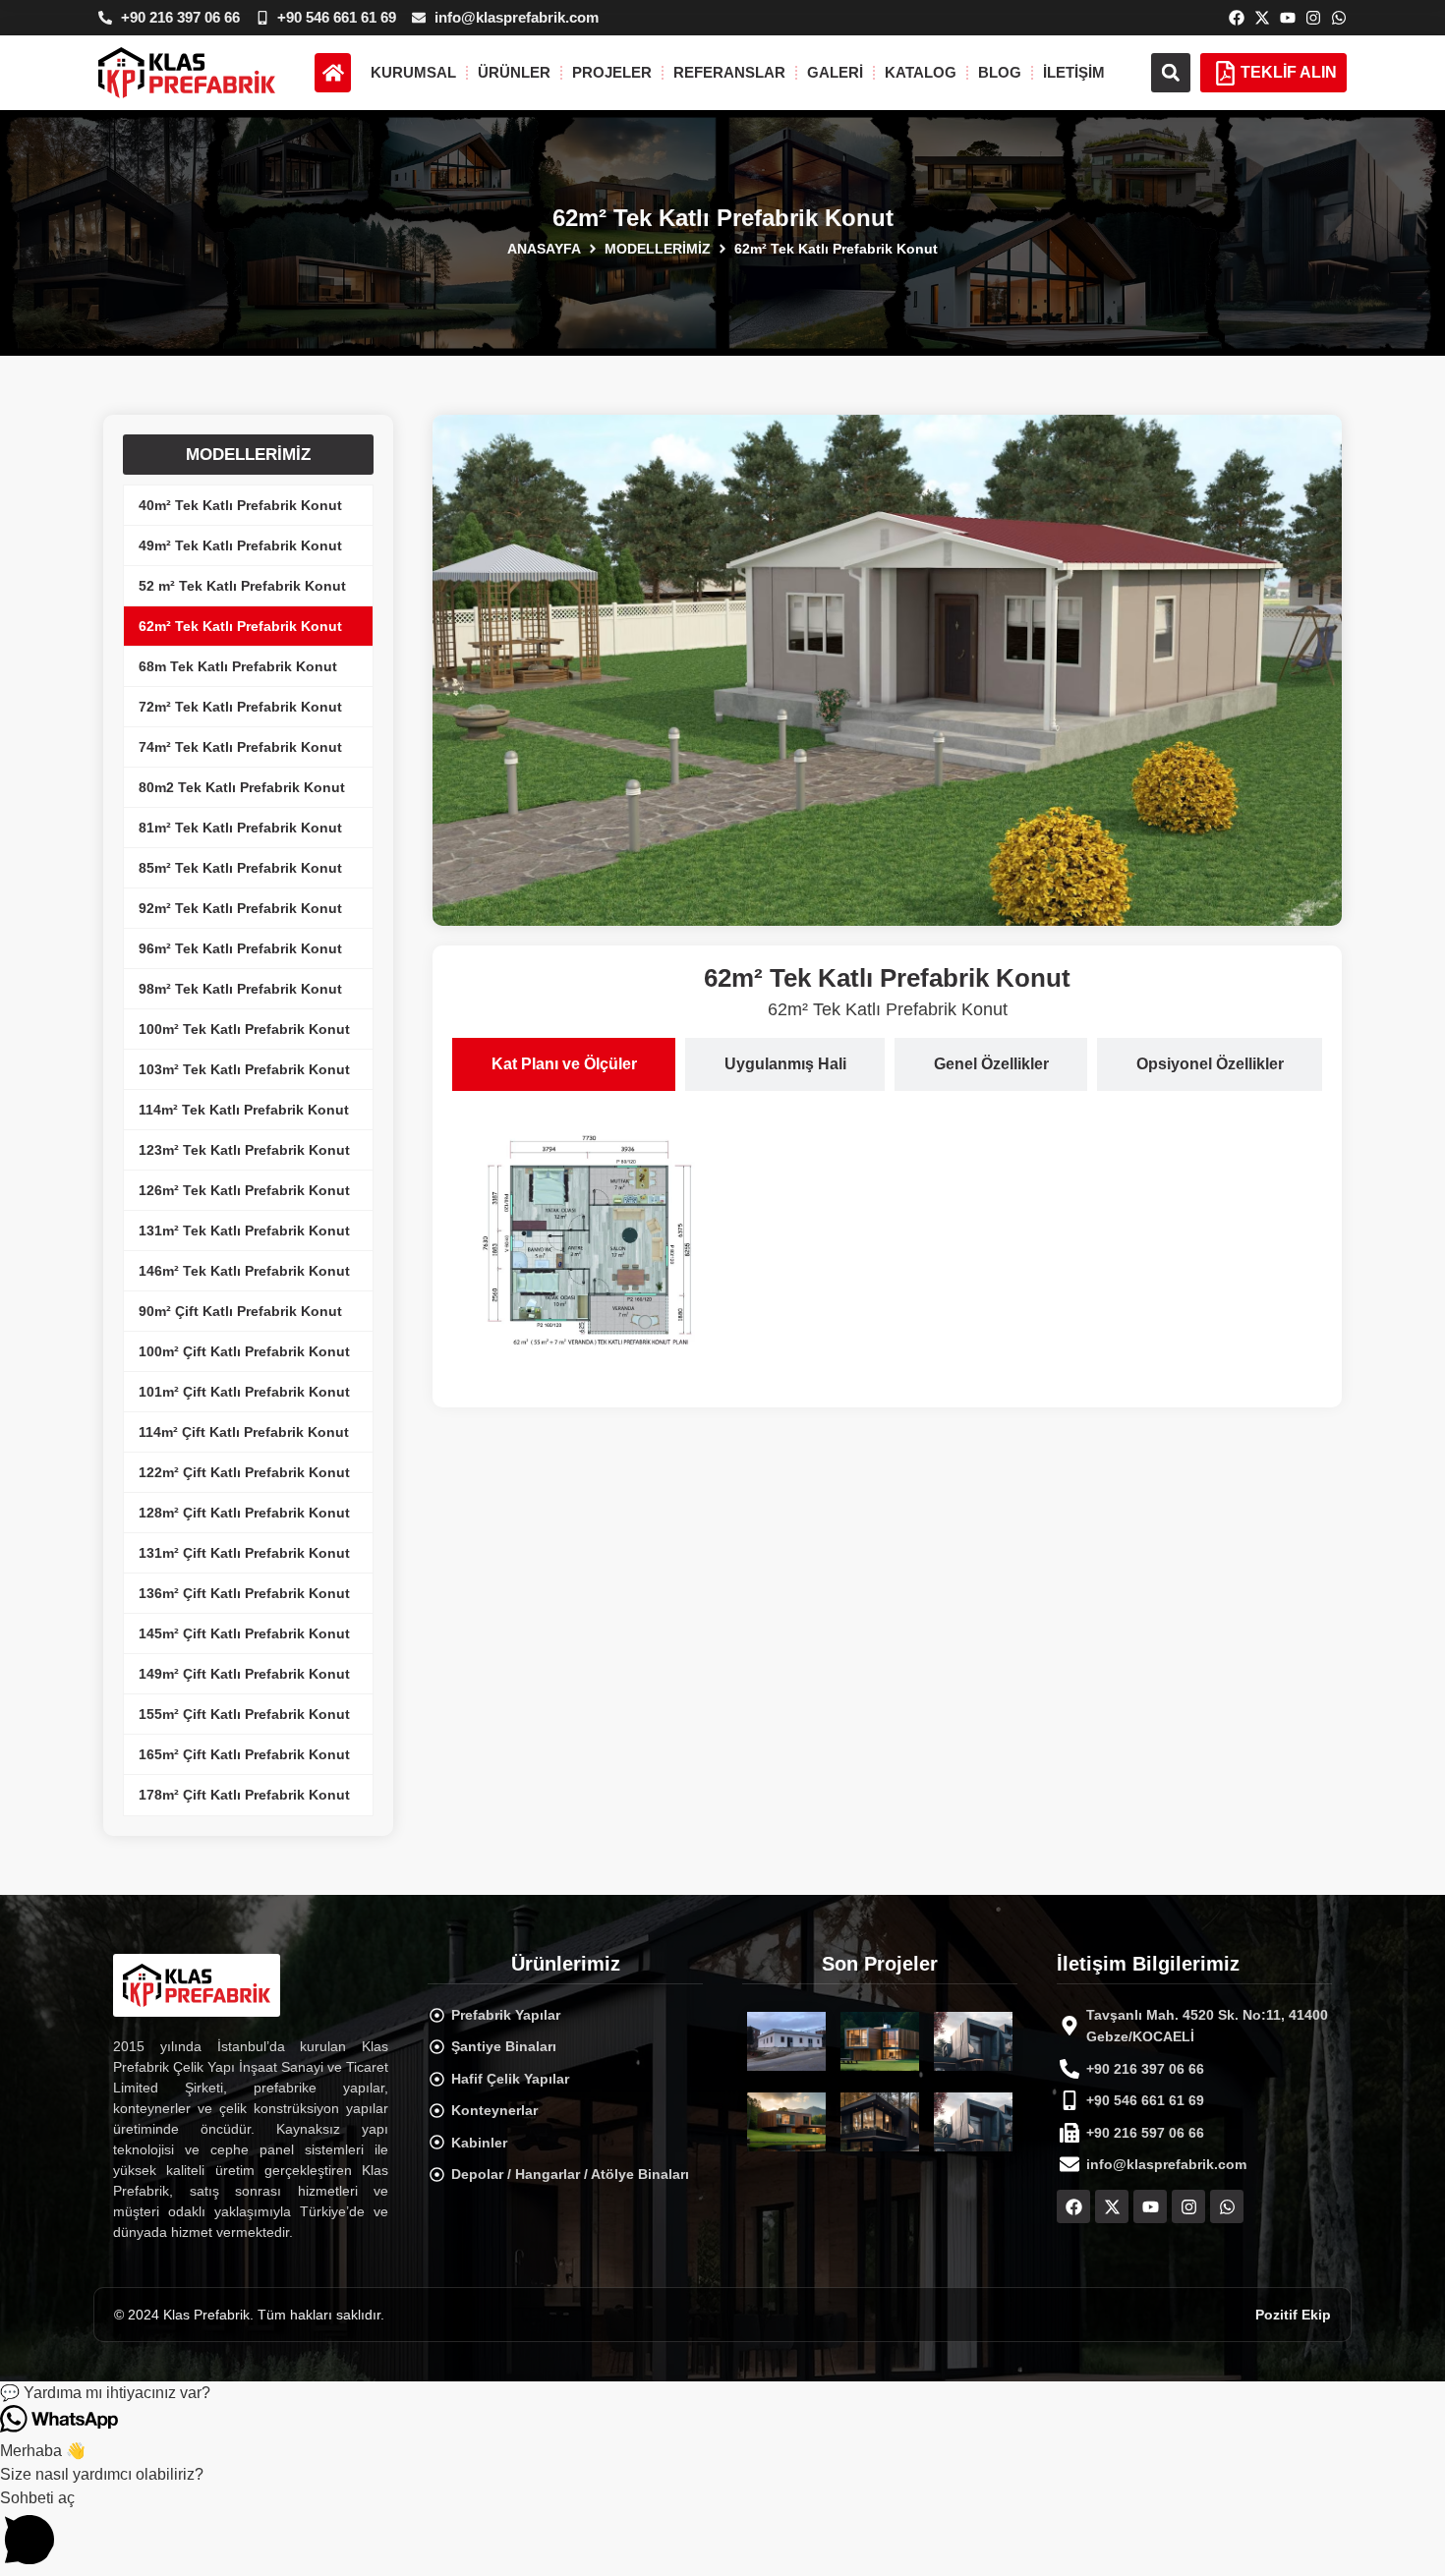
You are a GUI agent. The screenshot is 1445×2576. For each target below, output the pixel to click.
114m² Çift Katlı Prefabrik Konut (244, 1432)
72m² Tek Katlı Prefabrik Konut (240, 707)
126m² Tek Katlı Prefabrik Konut (244, 1190)
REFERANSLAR (729, 72)
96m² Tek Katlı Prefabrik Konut (240, 948)
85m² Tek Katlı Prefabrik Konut (240, 868)
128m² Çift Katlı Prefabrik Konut (244, 1513)
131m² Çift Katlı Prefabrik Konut (244, 1553)
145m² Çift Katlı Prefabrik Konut (244, 1633)
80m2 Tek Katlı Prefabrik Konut (242, 787)
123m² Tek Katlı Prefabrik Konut (244, 1150)
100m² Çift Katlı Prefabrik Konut (244, 1351)
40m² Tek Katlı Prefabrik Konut (240, 505)
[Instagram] (1313, 18)
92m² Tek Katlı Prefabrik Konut (240, 908)
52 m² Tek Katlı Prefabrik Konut (242, 586)
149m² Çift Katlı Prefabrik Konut (244, 1674)
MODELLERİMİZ (658, 249)
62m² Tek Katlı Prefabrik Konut (240, 626)
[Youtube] (1288, 18)
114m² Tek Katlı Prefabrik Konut (244, 1110)
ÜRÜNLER (514, 72)
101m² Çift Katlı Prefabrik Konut (244, 1392)
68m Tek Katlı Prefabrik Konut (238, 666)
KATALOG (921, 72)
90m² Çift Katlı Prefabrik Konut (240, 1311)
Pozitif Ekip (1293, 2315)
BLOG (1000, 72)
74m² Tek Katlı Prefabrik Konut (240, 747)
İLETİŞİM (1074, 72)
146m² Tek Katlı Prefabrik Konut (244, 1271)
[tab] (564, 1064)
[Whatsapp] (1339, 18)
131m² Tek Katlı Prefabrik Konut (244, 1231)
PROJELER (612, 72)
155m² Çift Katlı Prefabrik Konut (244, 1714)
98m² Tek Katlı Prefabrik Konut (240, 989)
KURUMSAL (413, 72)
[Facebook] (1237, 18)
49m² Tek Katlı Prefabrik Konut (240, 545)
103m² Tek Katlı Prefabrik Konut (244, 1069)
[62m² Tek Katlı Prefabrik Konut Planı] (591, 1244)
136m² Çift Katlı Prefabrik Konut (244, 1593)
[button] (1171, 73)
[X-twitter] (1262, 18)
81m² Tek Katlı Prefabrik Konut (240, 828)
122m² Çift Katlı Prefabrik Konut (244, 1472)
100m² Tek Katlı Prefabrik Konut (244, 1029)
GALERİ (835, 72)
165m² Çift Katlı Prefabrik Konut (244, 1754)
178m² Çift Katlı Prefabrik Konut (244, 1795)
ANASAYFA (544, 249)
